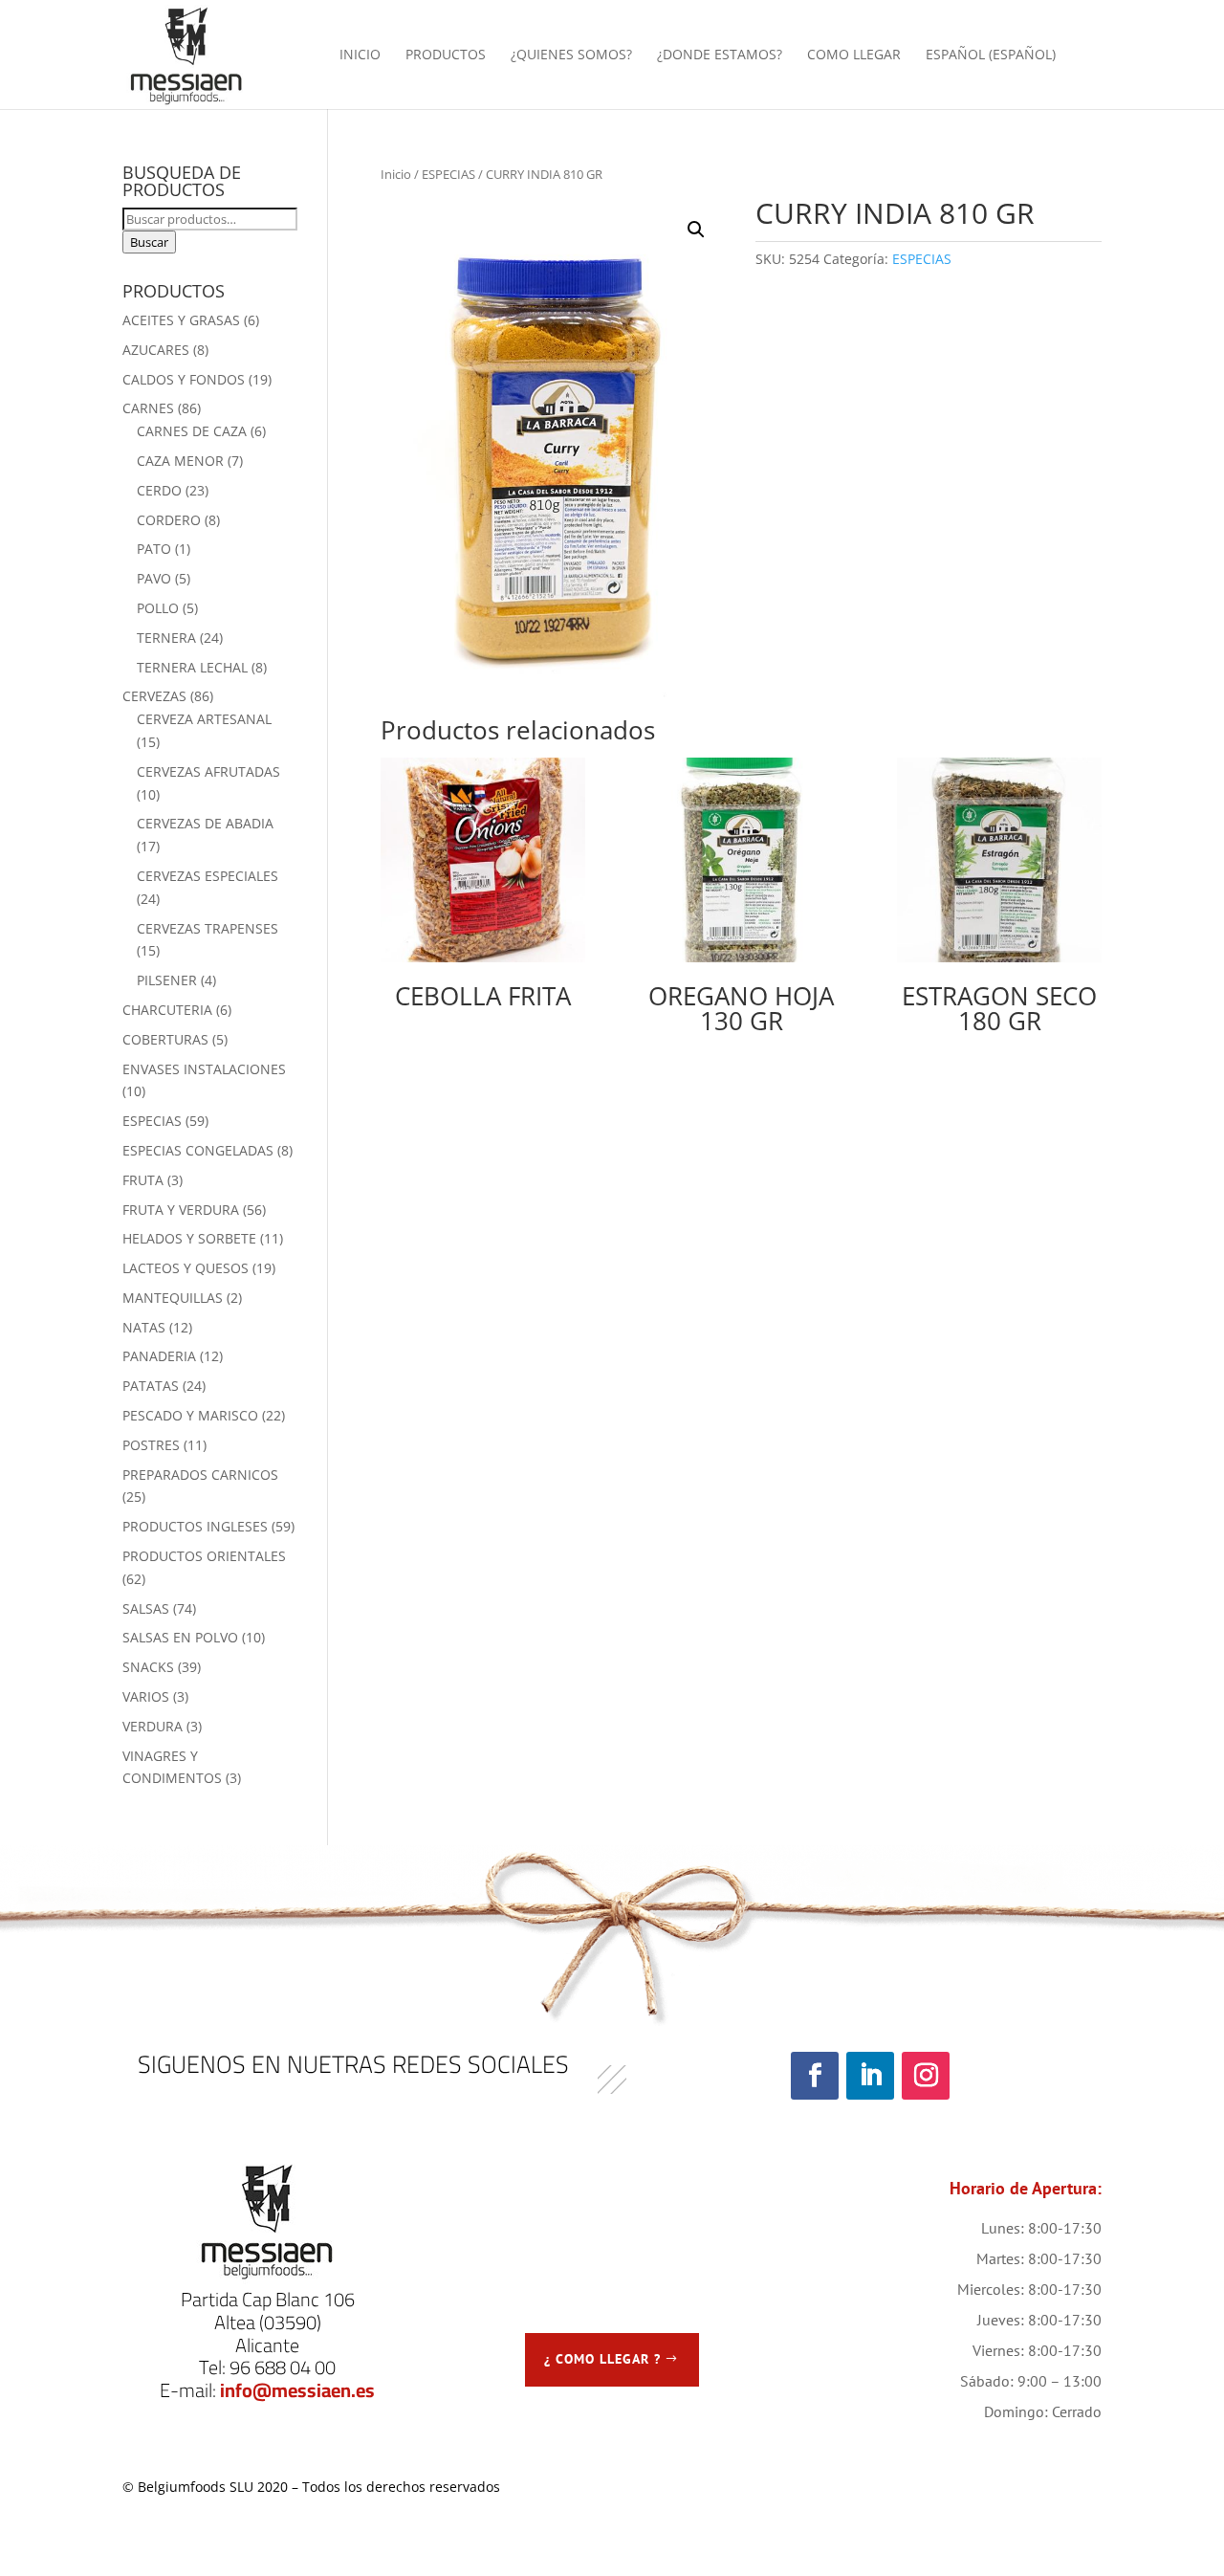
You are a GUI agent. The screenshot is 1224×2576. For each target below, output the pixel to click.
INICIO (360, 55)
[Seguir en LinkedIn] (870, 2076)
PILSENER (167, 980)
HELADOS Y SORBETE (189, 1238)
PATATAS (151, 1386)
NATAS (144, 1327)
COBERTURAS (165, 1039)
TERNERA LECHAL (192, 667)
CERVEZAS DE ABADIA (205, 823)
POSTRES (151, 1445)
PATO (154, 549)
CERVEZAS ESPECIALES (208, 876)
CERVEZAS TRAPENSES (208, 928)
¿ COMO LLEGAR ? (602, 2359)
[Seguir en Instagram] (926, 2076)
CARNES (148, 408)
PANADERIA (159, 1356)
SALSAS (146, 1608)
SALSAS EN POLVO (180, 1637)
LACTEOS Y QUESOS (186, 1268)
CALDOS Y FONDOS (184, 379)
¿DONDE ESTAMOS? (720, 55)
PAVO (154, 578)
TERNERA (166, 638)
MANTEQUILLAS (173, 1298)
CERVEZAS (154, 696)
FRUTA (143, 1180)
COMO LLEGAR (854, 55)
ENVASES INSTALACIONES (204, 1069)
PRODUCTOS (446, 55)
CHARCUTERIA (167, 1010)
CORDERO (169, 520)
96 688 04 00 (283, 2367)
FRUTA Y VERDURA (181, 1210)
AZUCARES (156, 350)
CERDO (159, 490)
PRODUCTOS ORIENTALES (204, 1556)
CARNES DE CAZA (192, 431)
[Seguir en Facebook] (815, 2076)
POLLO (158, 608)
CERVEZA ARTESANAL (204, 719)
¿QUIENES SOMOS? (571, 55)
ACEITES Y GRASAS (181, 320)
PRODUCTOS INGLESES (195, 1526)
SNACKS (148, 1667)
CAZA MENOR (180, 461)
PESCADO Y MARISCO (190, 1415)
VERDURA (153, 1726)
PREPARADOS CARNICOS (200, 1475)
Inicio (396, 174)
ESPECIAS (448, 174)
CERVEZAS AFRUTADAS (208, 771)
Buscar (149, 242)
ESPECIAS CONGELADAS (198, 1150)
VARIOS (146, 1696)
